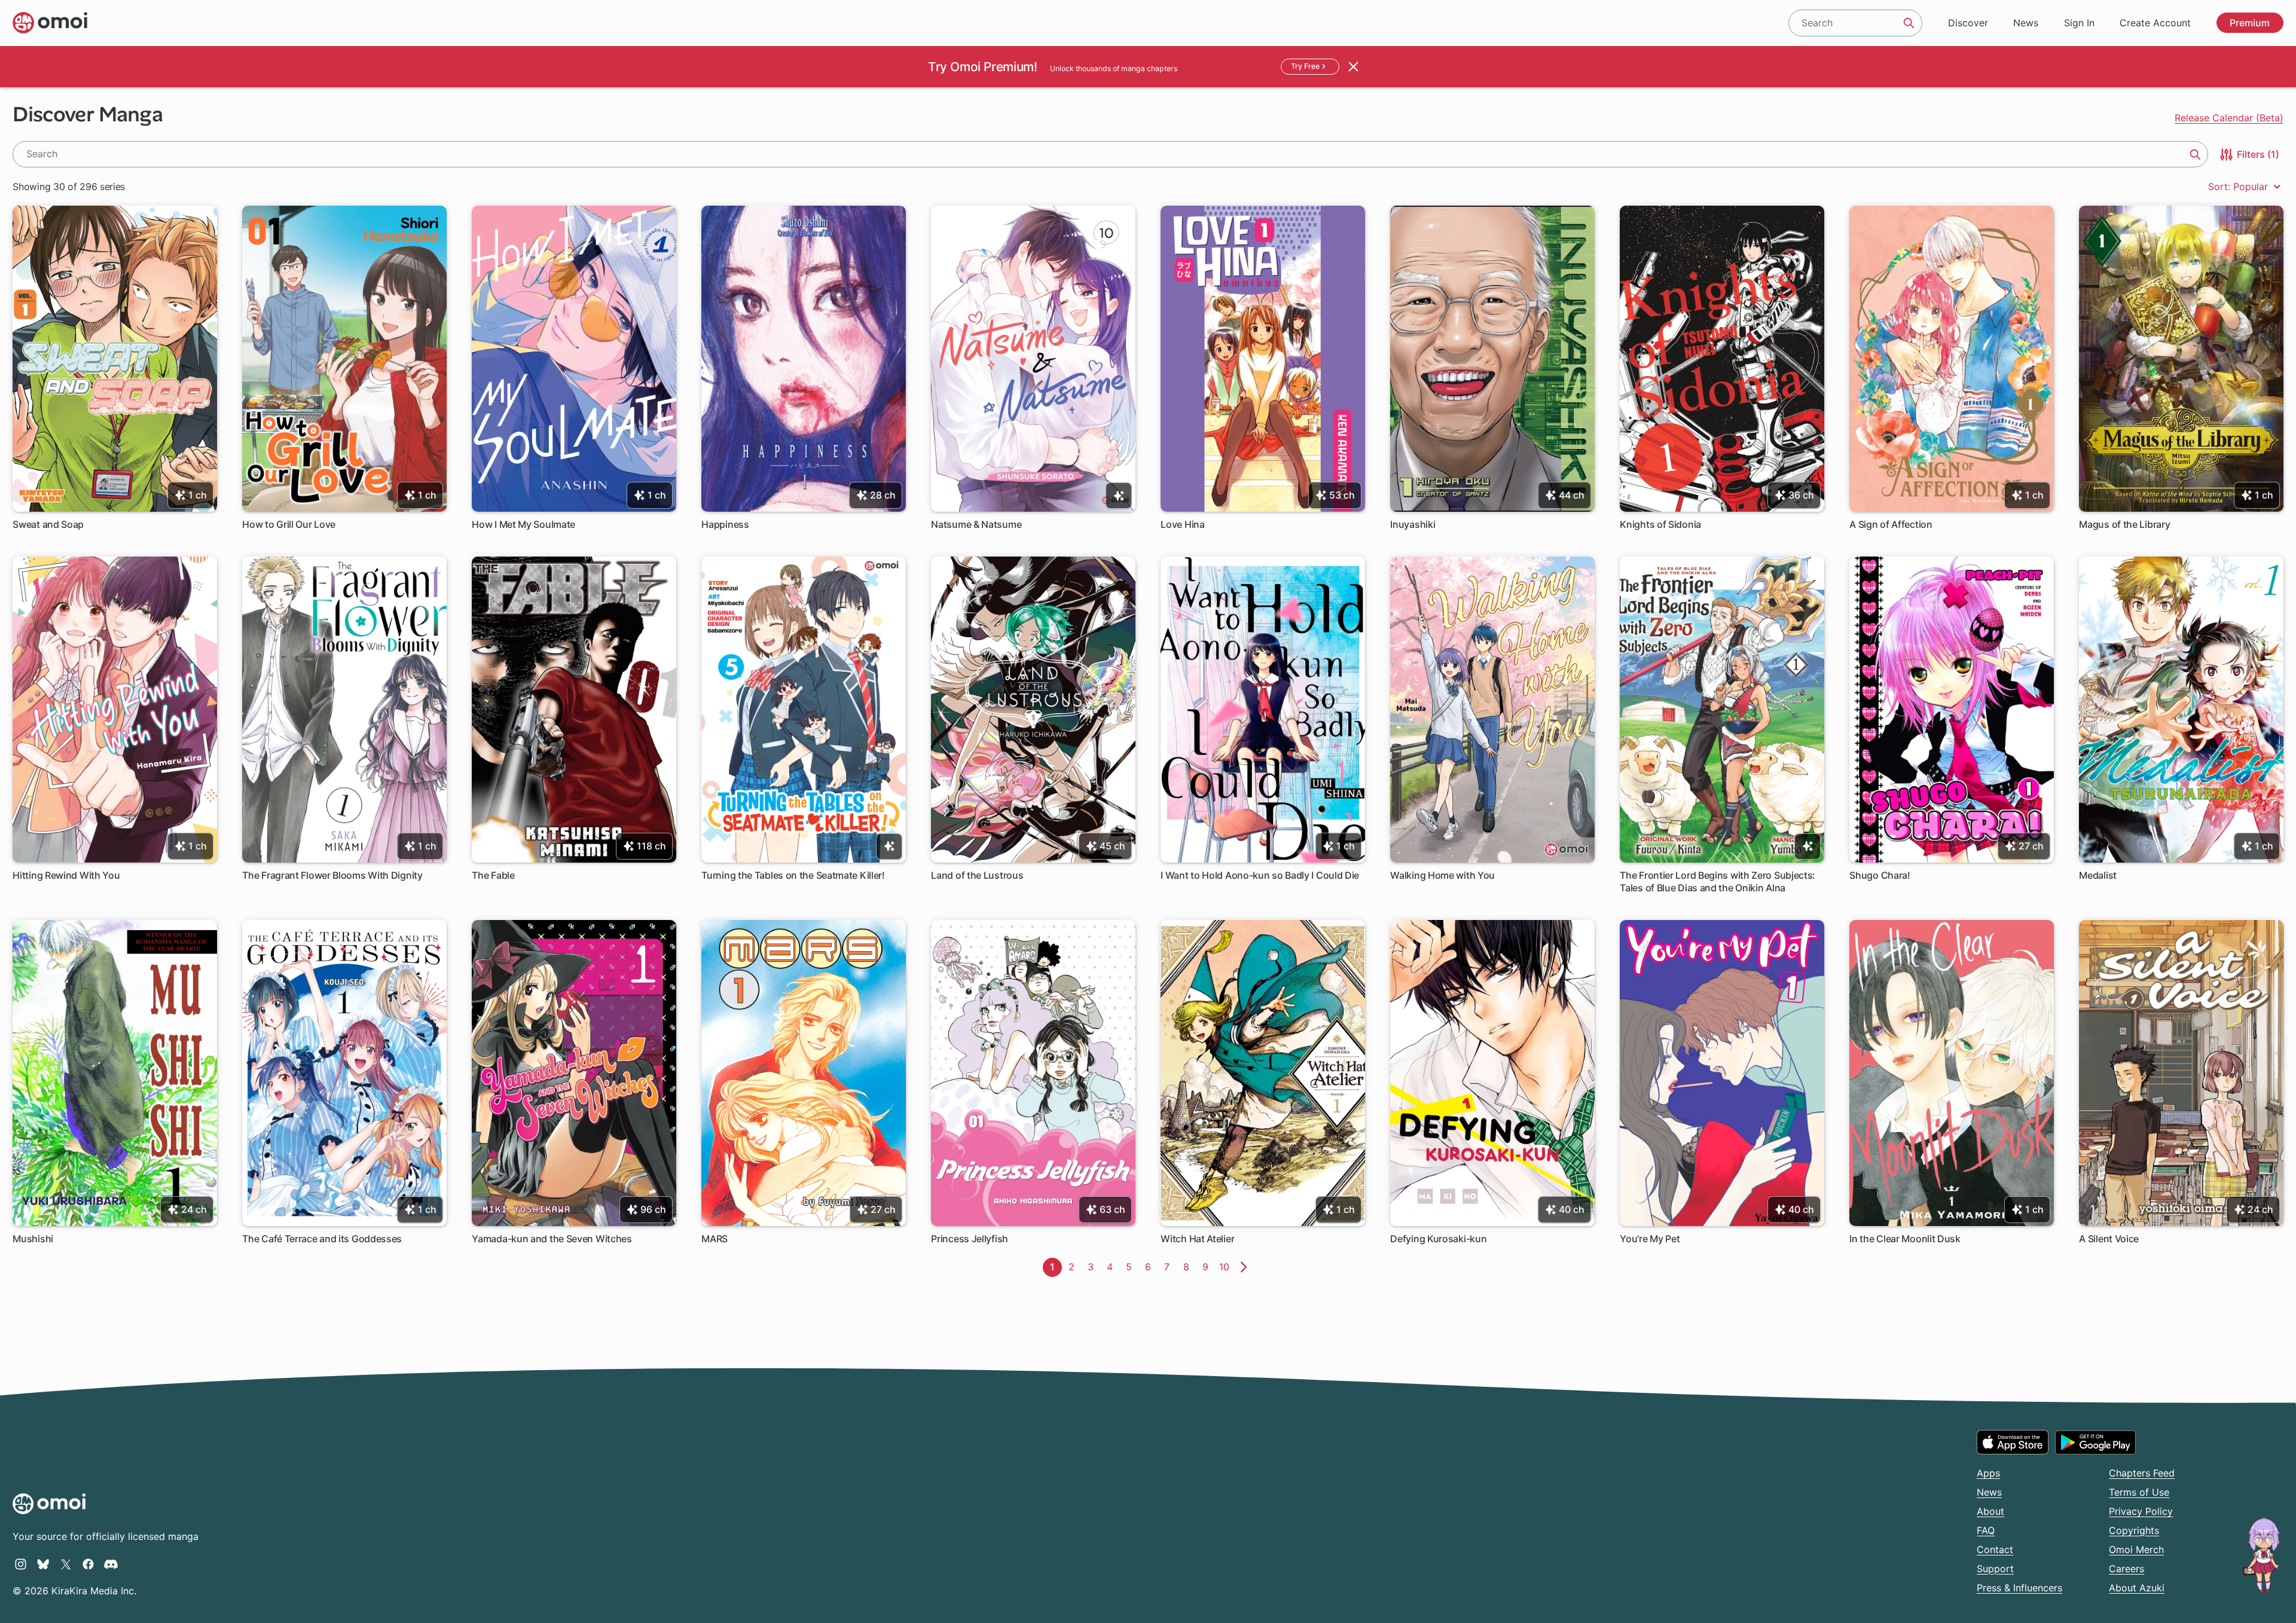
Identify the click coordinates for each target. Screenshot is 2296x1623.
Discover (1968, 23)
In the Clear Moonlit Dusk (1905, 1239)
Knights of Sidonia (1660, 524)
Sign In (2079, 23)
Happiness (725, 524)
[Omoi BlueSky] (43, 1564)
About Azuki (2137, 1588)
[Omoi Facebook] (88, 1564)
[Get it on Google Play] (2095, 1442)
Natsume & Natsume (976, 524)
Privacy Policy (2141, 1511)
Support (1995, 1569)
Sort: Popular (2239, 187)
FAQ (1986, 1530)
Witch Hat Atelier (1197, 1239)
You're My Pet (1650, 1239)
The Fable (493, 875)
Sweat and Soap (48, 524)
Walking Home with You (1442, 875)
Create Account (2155, 23)
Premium (2250, 23)
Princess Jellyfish (970, 1239)
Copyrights (2134, 1530)
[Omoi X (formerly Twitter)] (66, 1564)
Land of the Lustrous (977, 875)
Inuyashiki (1413, 524)
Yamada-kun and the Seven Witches (552, 1239)
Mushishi (33, 1239)
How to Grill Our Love (289, 524)
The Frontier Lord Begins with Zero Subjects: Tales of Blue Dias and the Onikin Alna (1718, 881)
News (2026, 23)
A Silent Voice (2109, 1239)
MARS (715, 1239)
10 (1227, 1267)
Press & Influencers (2019, 1588)
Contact (1995, 1549)
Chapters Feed (2142, 1473)
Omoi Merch (2136, 1549)
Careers (2126, 1569)
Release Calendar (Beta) (2229, 118)
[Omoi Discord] (111, 1564)
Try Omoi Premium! (982, 67)
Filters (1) (2257, 154)
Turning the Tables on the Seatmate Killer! (793, 875)
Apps (1988, 1473)
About (1990, 1511)
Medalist (2098, 875)
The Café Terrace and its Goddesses (322, 1239)
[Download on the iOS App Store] (2013, 1442)
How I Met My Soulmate (523, 524)
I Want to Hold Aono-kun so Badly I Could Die (1260, 875)
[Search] (1909, 23)
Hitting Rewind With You (66, 875)
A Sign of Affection (1891, 524)
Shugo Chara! (1880, 875)
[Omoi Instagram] (21, 1564)
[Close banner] (1354, 66)
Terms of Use (2139, 1492)
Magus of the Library (2124, 524)
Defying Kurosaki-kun (1438, 1239)
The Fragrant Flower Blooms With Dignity (332, 875)
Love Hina (1182, 524)
